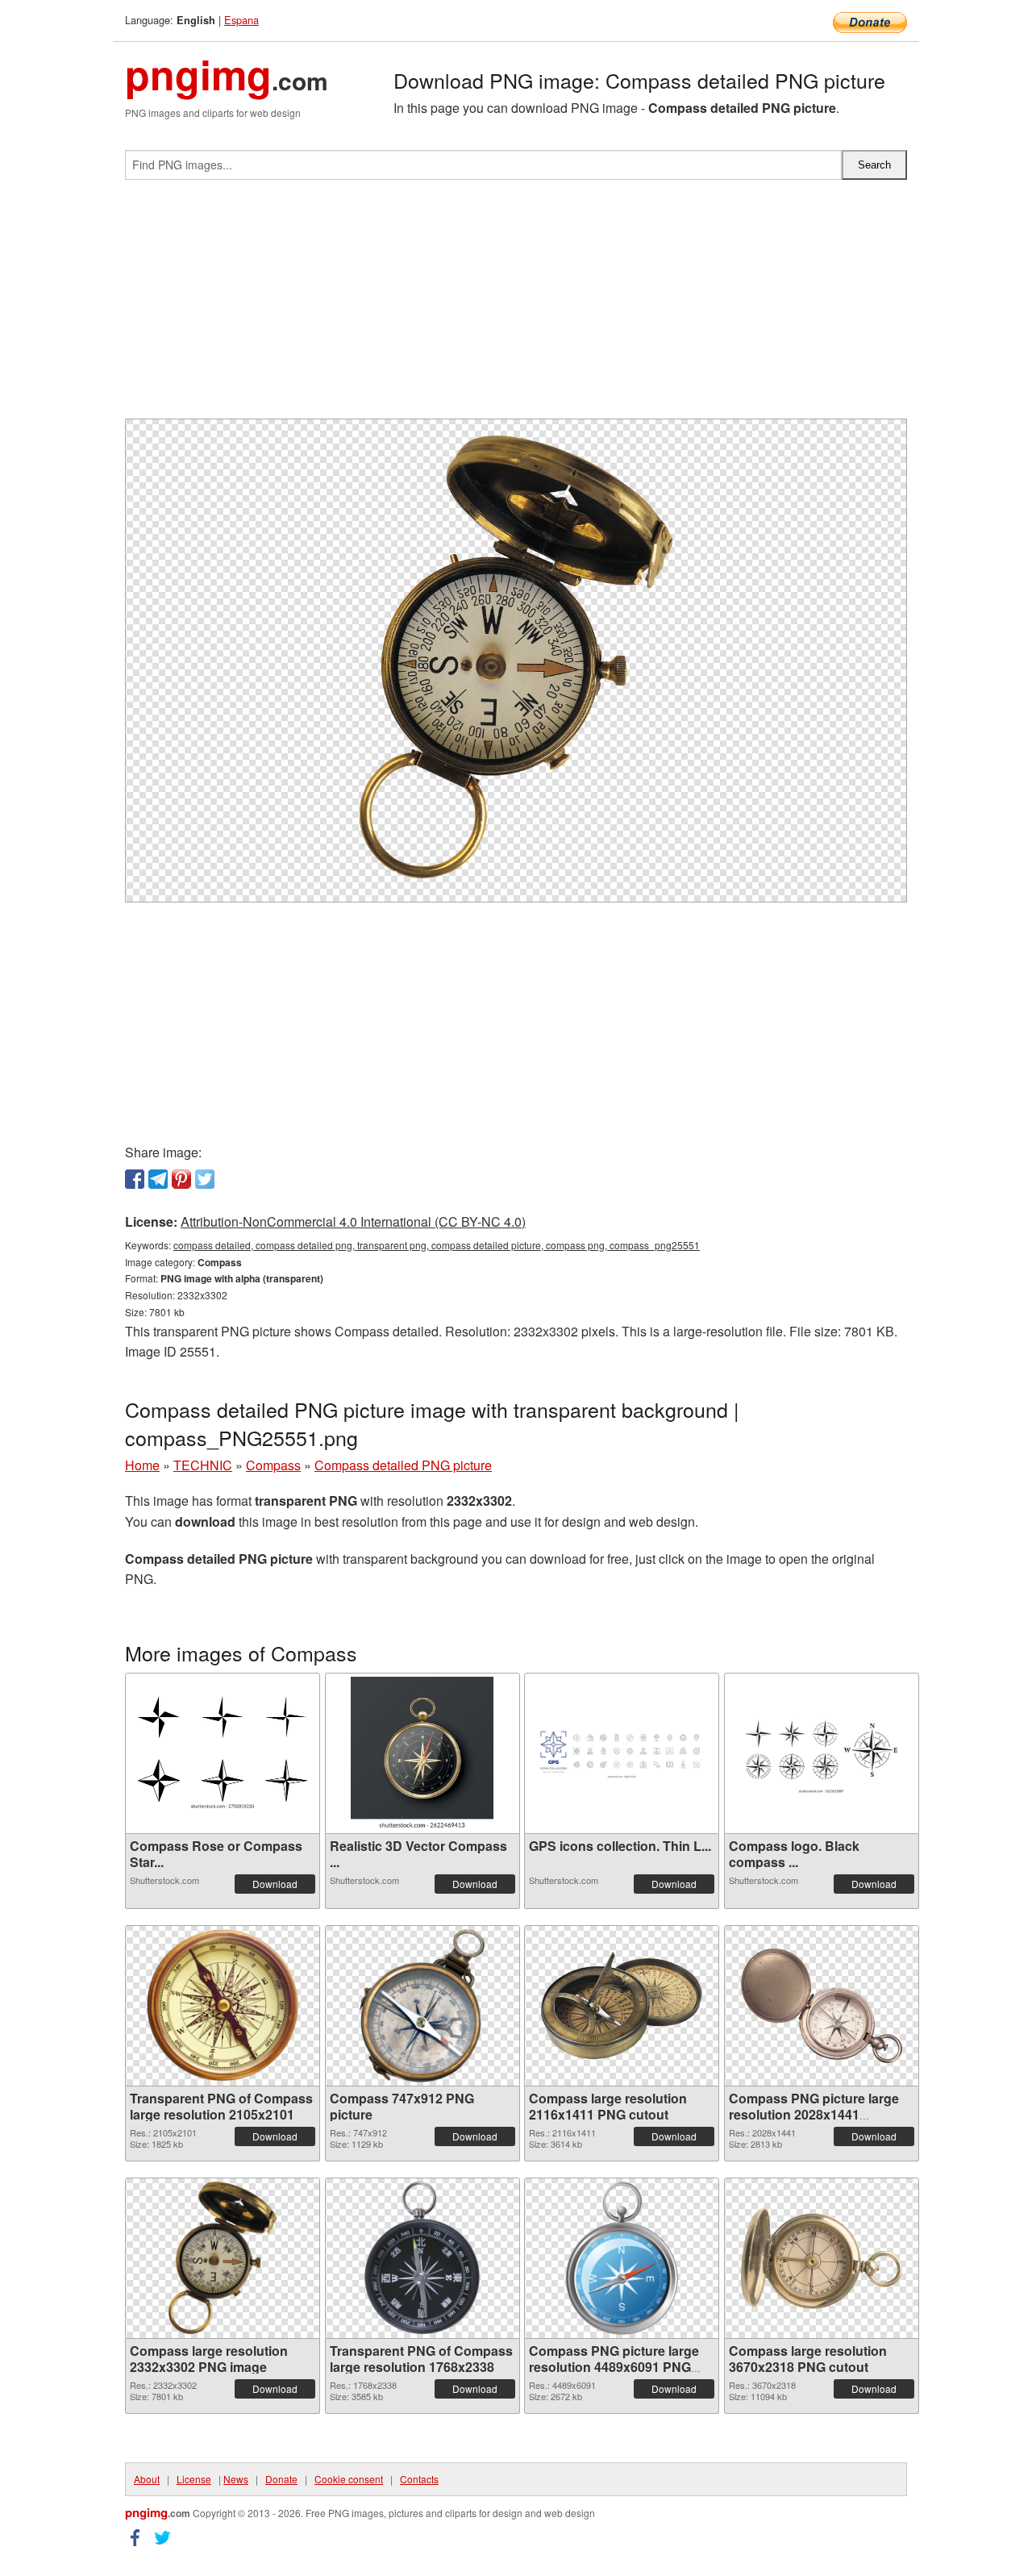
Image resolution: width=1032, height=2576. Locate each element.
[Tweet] (205, 1179)
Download (275, 1884)
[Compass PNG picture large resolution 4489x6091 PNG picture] (622, 2258)
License (194, 2479)
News (236, 2479)
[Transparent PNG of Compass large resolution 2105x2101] (223, 2006)
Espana (241, 20)
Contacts (419, 2479)
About (147, 2479)
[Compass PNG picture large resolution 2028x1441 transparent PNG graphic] (822, 2006)
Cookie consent (349, 2479)
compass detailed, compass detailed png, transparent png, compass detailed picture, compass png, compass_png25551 (437, 1245)
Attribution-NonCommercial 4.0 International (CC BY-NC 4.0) (353, 1221)
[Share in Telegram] (158, 1179)
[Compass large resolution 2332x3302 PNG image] (223, 2258)
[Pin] (181, 1179)
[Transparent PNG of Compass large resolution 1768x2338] (422, 2258)
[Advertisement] (516, 306)
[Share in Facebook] (135, 1179)
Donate (281, 2479)
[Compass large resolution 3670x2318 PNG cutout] (822, 2258)
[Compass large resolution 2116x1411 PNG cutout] (622, 2005)
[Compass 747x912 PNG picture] (422, 2006)
